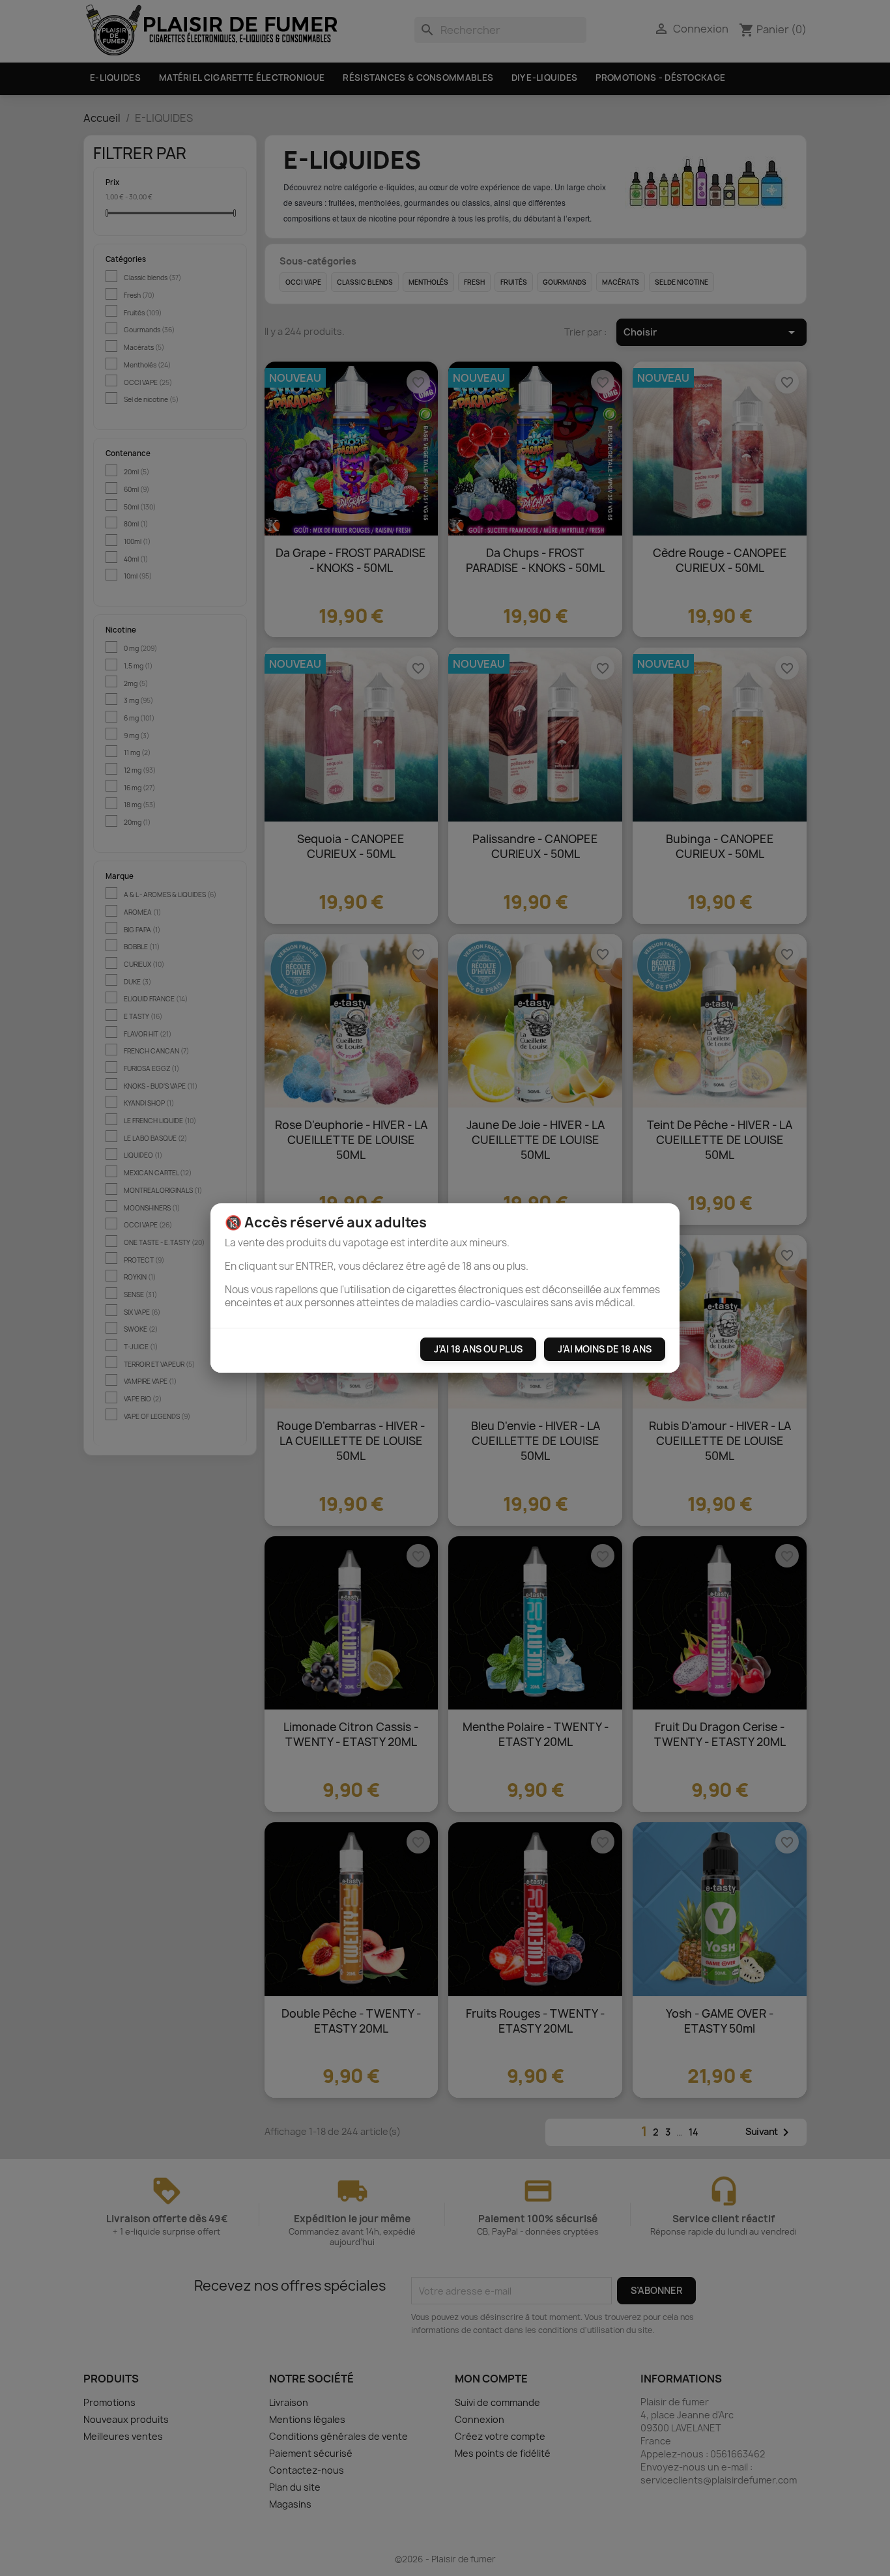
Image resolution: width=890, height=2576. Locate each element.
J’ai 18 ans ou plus (478, 1349)
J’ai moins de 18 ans (605, 1349)
